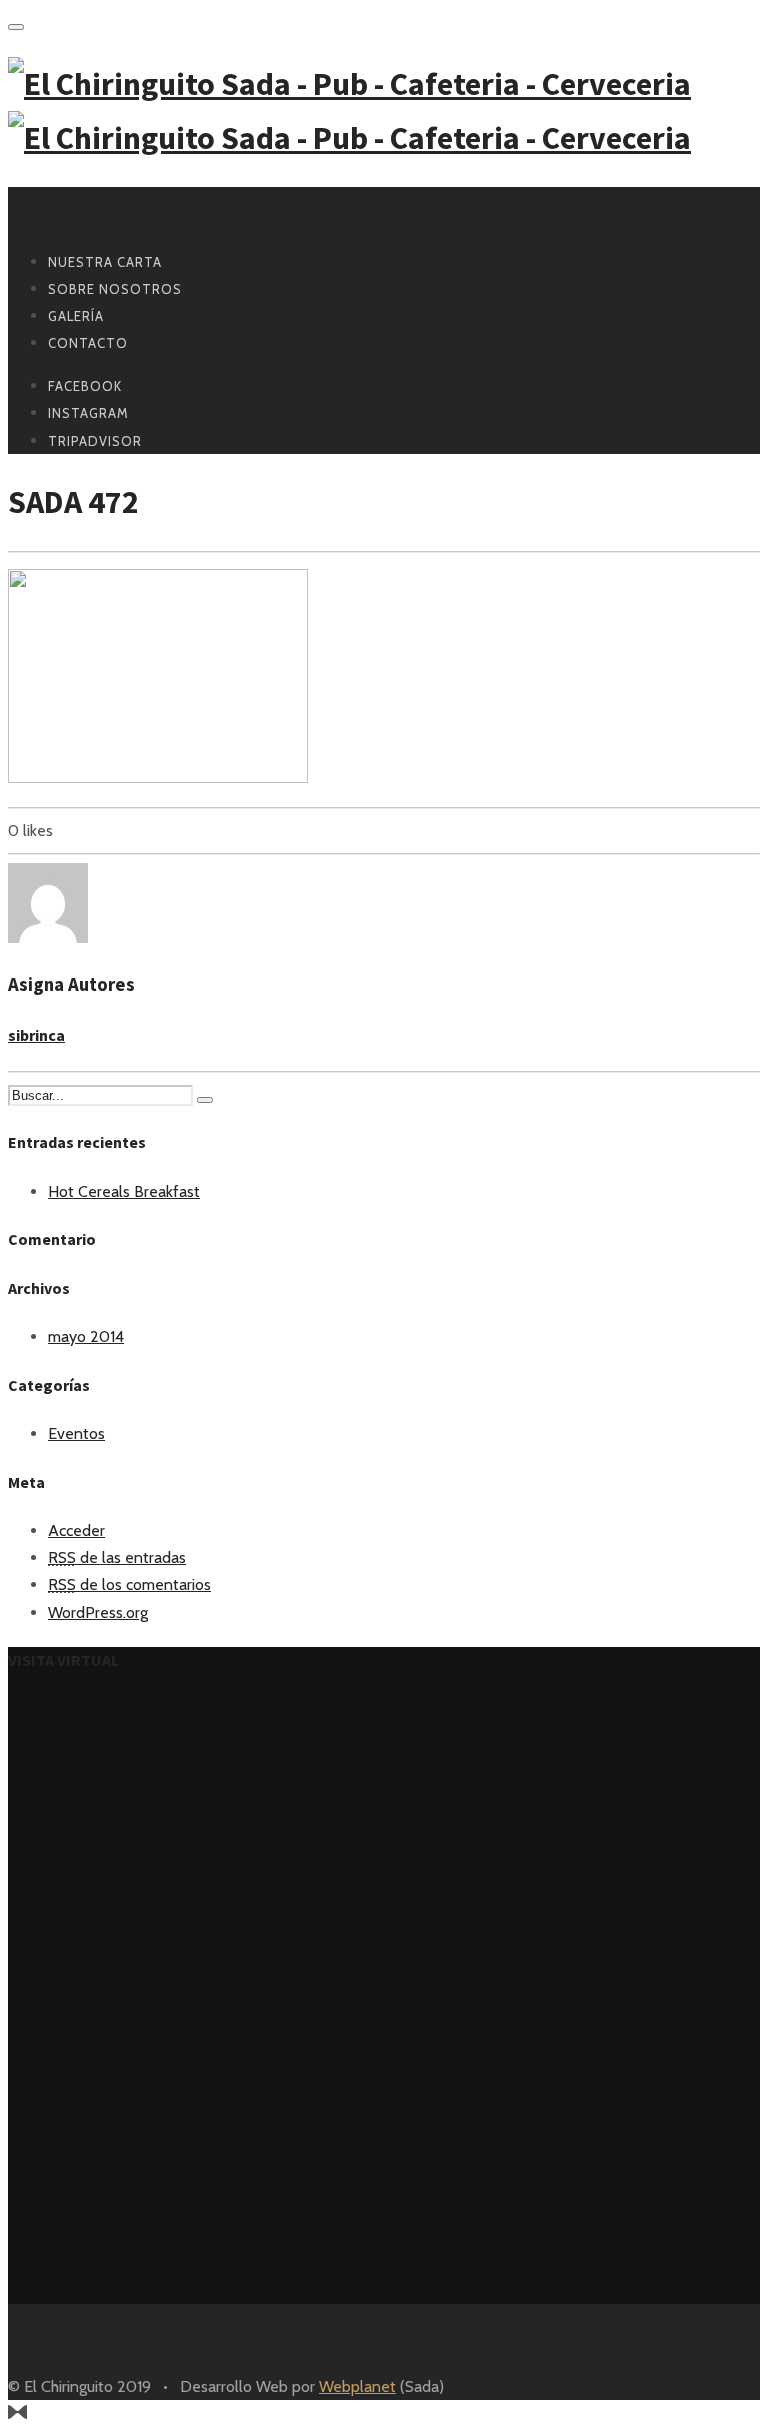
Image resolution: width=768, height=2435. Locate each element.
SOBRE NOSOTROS (115, 289)
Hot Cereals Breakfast (124, 1191)
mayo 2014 (86, 1336)
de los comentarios (129, 1584)
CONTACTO (88, 343)
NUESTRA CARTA (105, 262)
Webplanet (357, 2386)
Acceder (76, 1530)
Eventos (76, 1433)
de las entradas (117, 1557)
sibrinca (36, 1035)
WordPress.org (98, 1612)
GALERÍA (76, 316)
